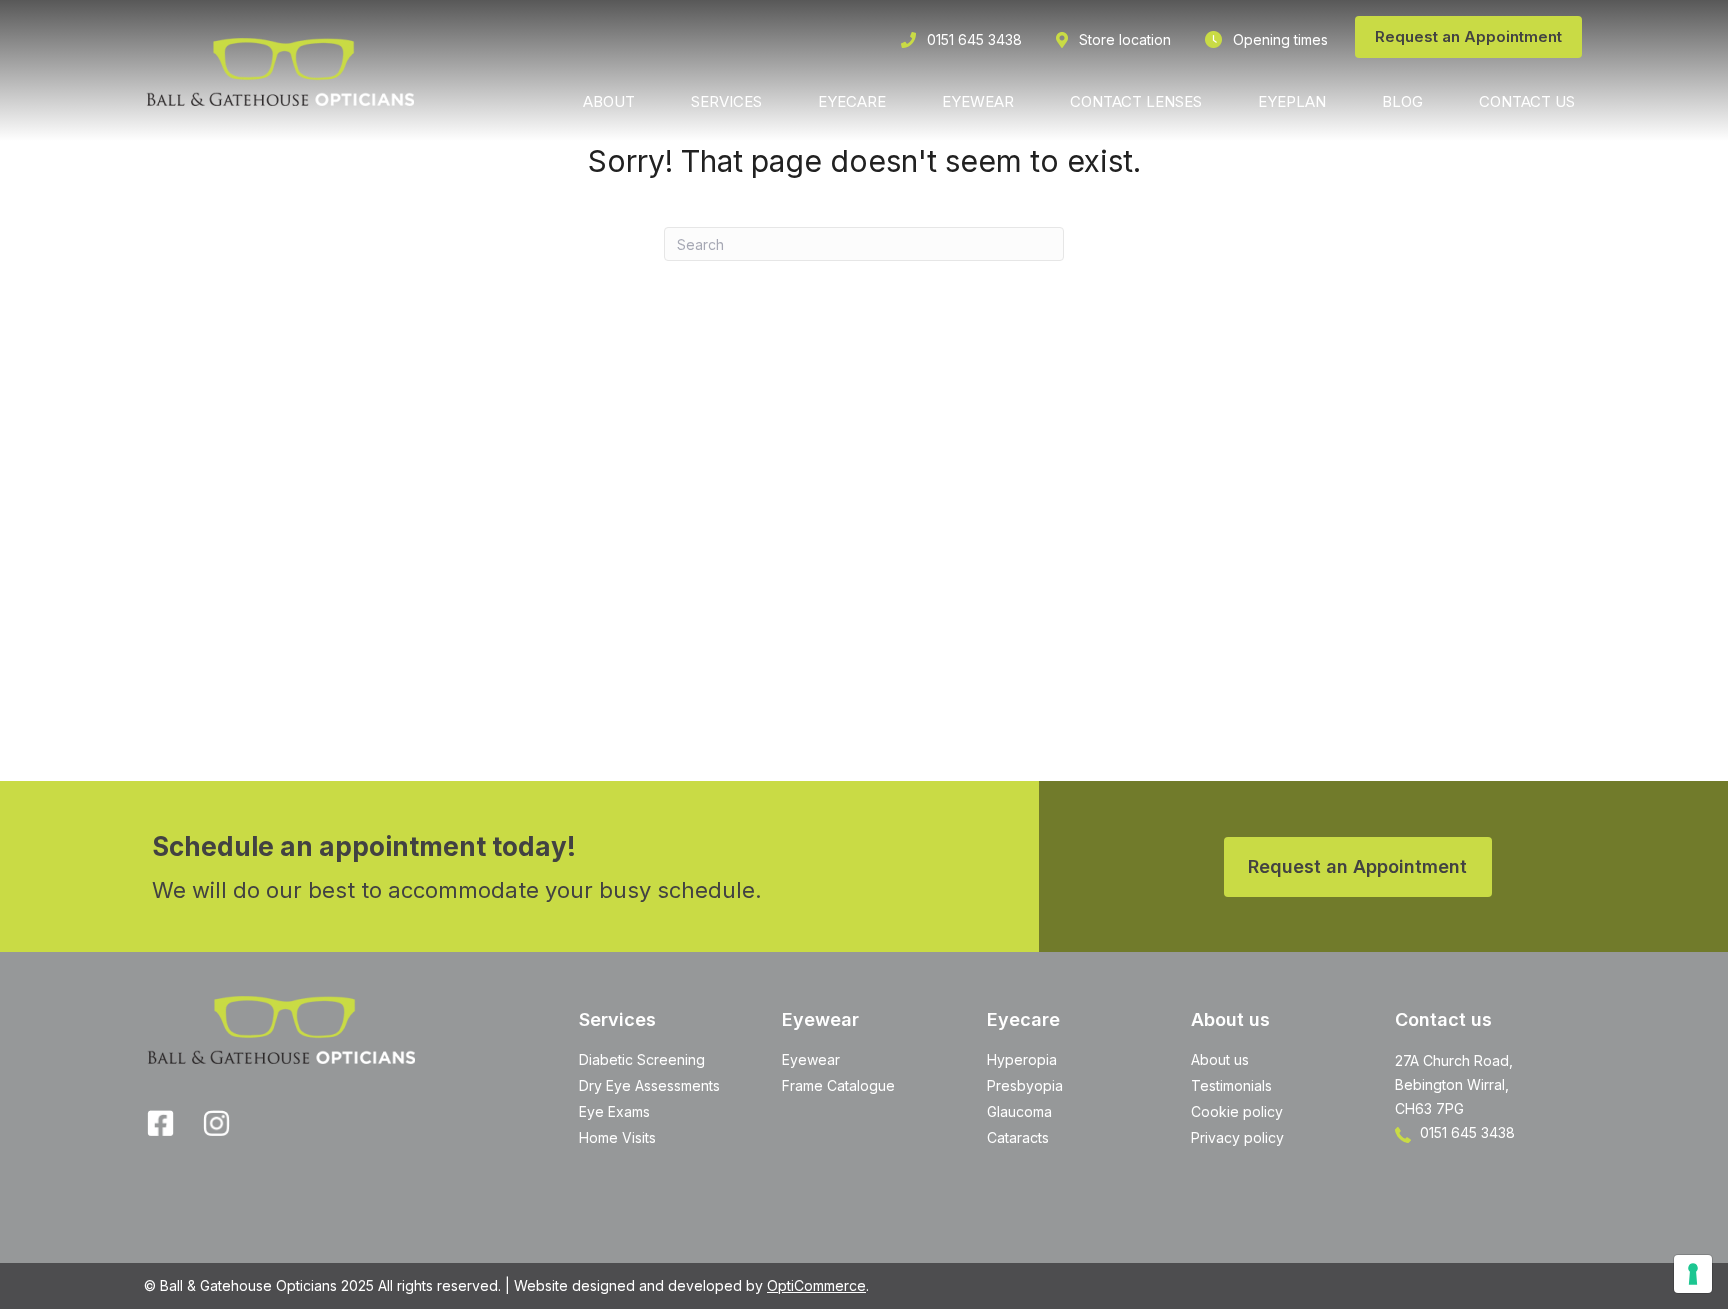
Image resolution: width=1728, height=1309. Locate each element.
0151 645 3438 (1465, 1132)
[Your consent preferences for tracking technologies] (1693, 1274)
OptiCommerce (816, 1285)
